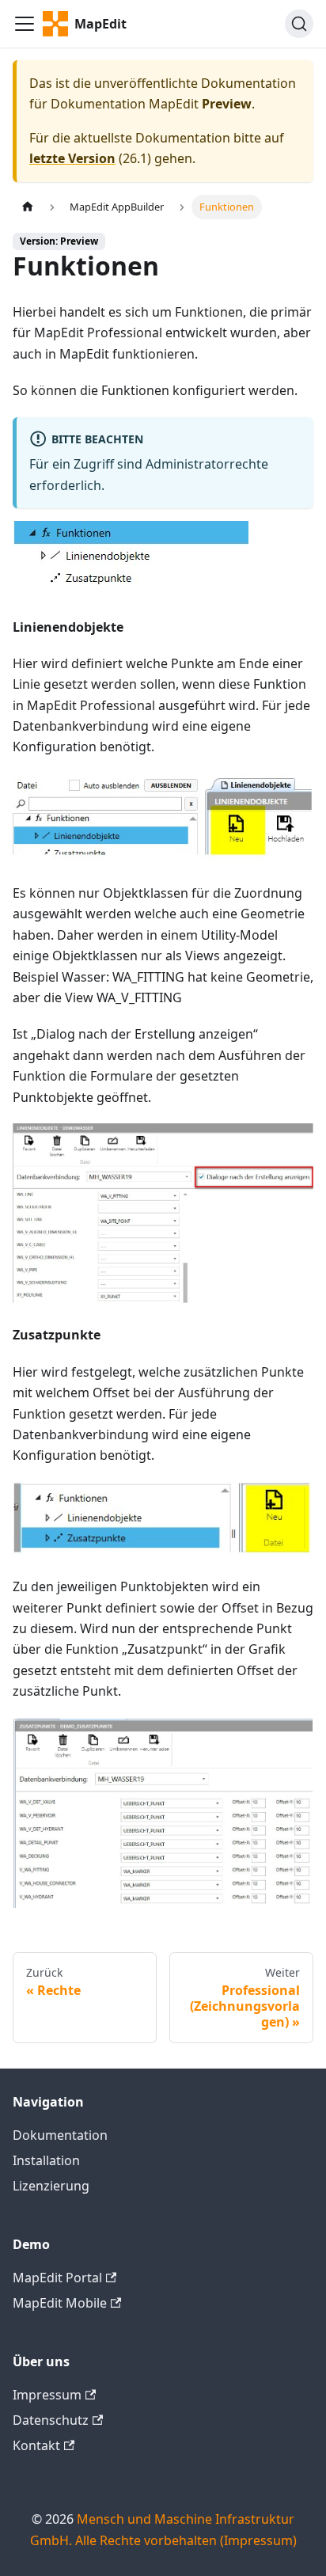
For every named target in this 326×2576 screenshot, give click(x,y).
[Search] (299, 24)
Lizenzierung (51, 2186)
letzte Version (72, 158)
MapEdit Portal (57, 2278)
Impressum (47, 2395)
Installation (46, 2160)
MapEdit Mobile (60, 2303)
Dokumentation (60, 2135)
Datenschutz (51, 2420)
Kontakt (36, 2445)
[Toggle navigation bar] (25, 24)
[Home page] (28, 207)
